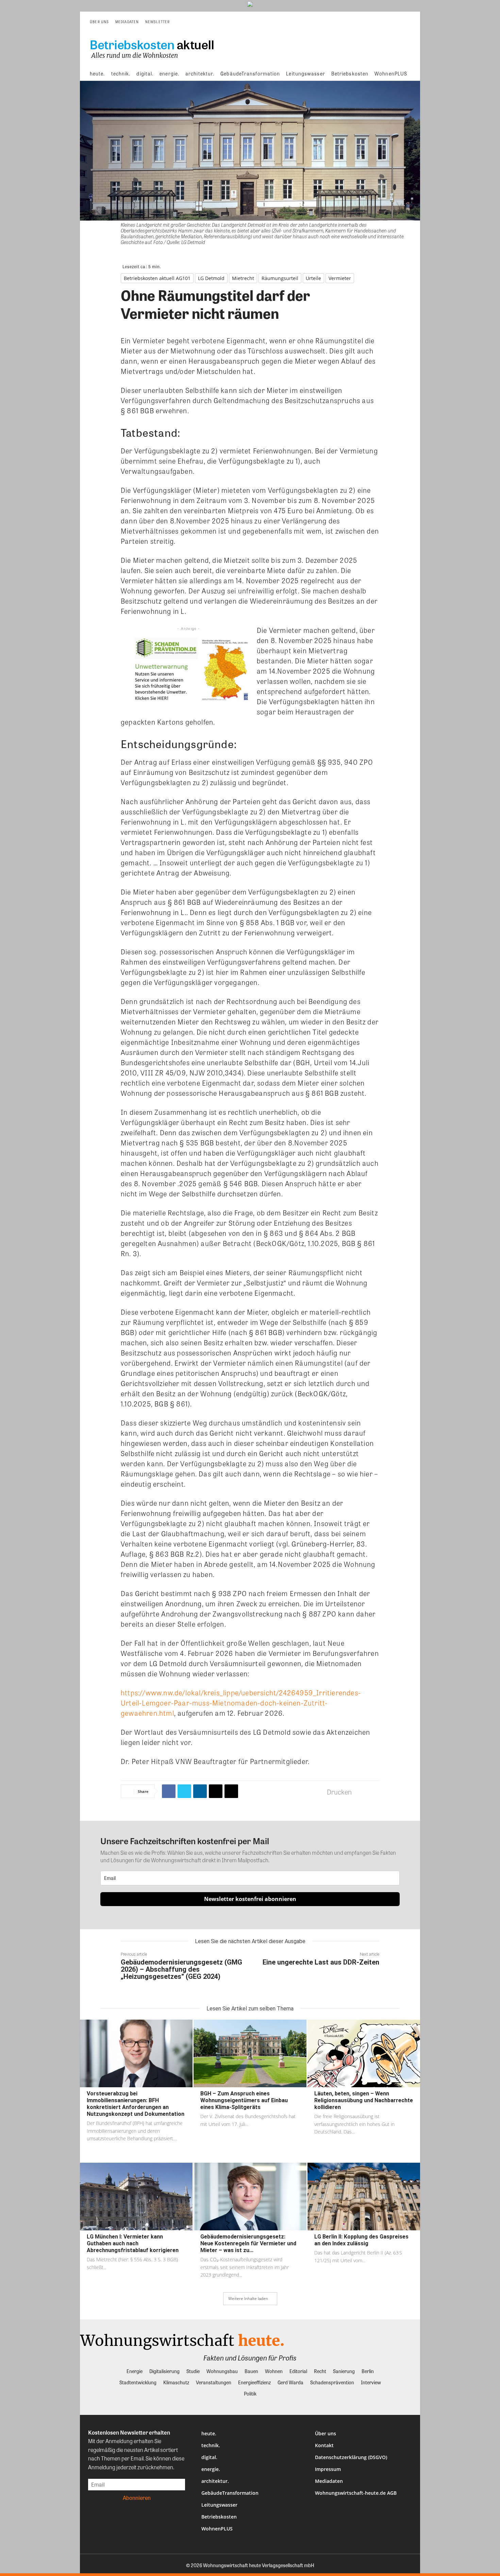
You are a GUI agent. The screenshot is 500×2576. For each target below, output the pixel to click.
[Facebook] (169, 1791)
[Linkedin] (200, 1791)
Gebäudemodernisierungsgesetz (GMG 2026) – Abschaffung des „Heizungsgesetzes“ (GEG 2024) (181, 1969)
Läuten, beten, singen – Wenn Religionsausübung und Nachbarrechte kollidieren (364, 2100)
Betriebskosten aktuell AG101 (157, 278)
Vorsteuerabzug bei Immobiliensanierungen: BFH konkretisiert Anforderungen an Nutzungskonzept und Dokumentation (136, 2104)
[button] (405, 22)
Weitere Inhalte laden (248, 2298)
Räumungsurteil (280, 278)
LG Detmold (211, 278)
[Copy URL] (231, 1791)
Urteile (313, 278)
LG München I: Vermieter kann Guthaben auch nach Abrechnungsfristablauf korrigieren (133, 2243)
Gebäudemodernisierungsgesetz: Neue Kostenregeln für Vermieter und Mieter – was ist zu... (248, 2243)
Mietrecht (243, 278)
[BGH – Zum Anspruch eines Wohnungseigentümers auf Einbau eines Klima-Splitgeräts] (250, 2053)
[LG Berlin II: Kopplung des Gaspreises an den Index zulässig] (364, 2197)
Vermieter (340, 278)
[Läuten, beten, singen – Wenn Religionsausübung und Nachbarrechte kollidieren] (364, 2053)
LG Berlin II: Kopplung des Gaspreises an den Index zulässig (361, 2240)
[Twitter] (184, 1791)
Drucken (339, 1792)
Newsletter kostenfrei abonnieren (250, 1899)
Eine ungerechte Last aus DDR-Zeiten (321, 1962)
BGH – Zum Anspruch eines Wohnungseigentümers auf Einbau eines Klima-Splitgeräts (244, 2100)
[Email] (216, 1791)
